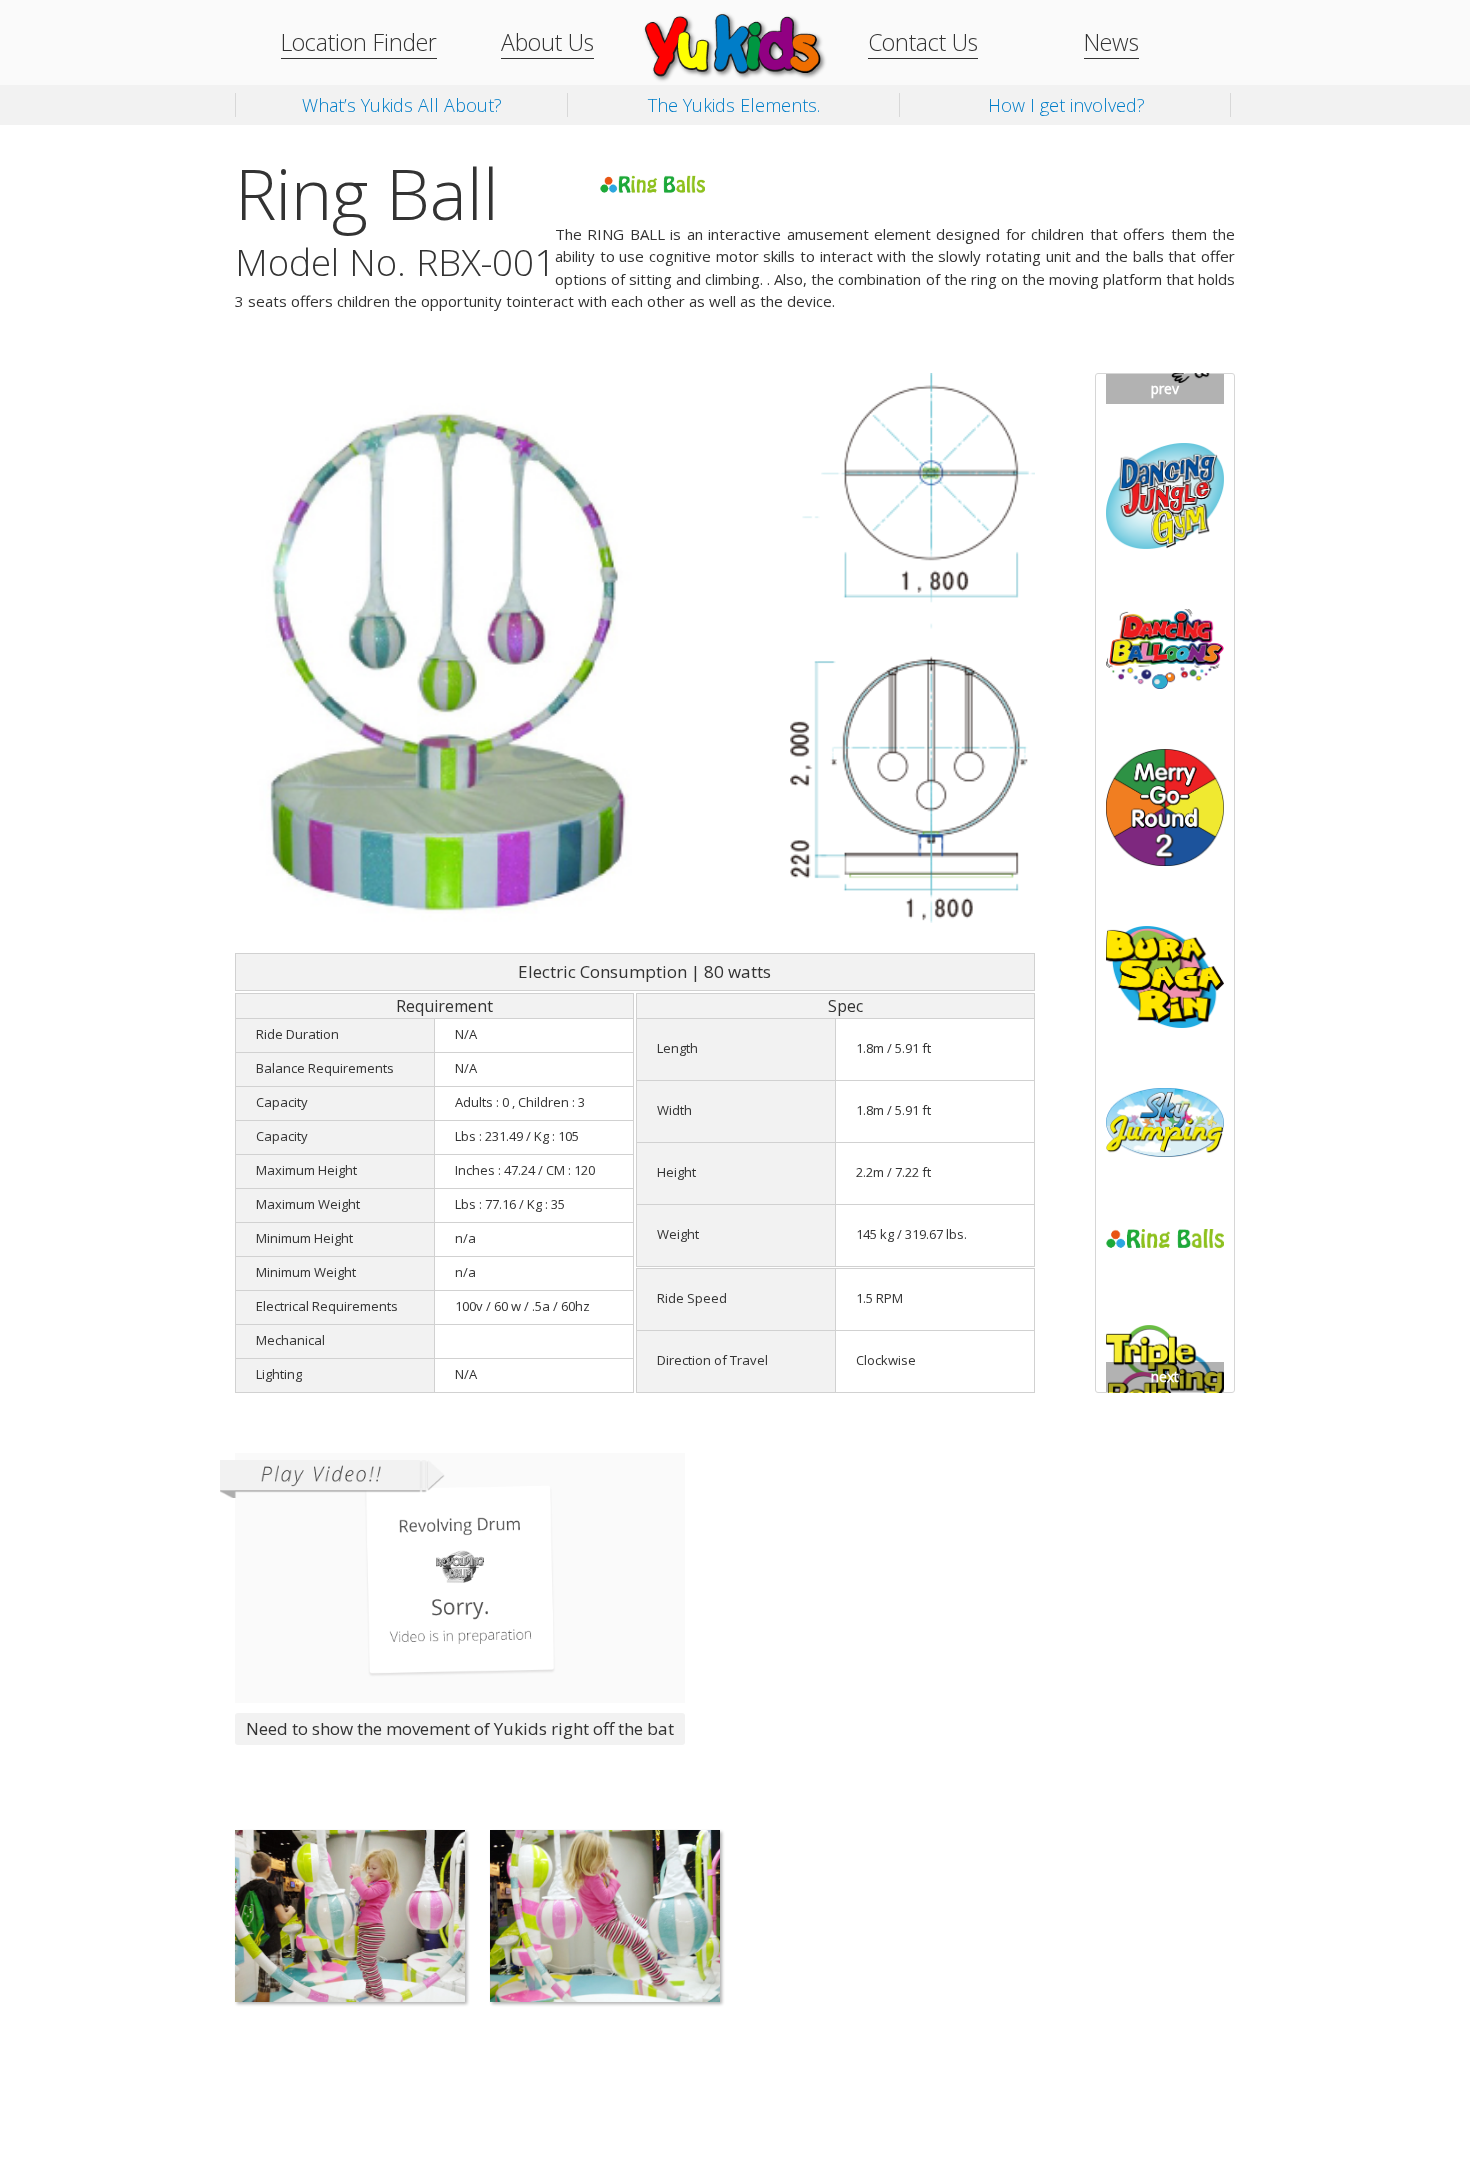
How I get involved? (1066, 105)
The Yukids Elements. (734, 105)
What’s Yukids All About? (402, 105)
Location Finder (359, 42)
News (1111, 42)
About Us (547, 42)
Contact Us (923, 42)
